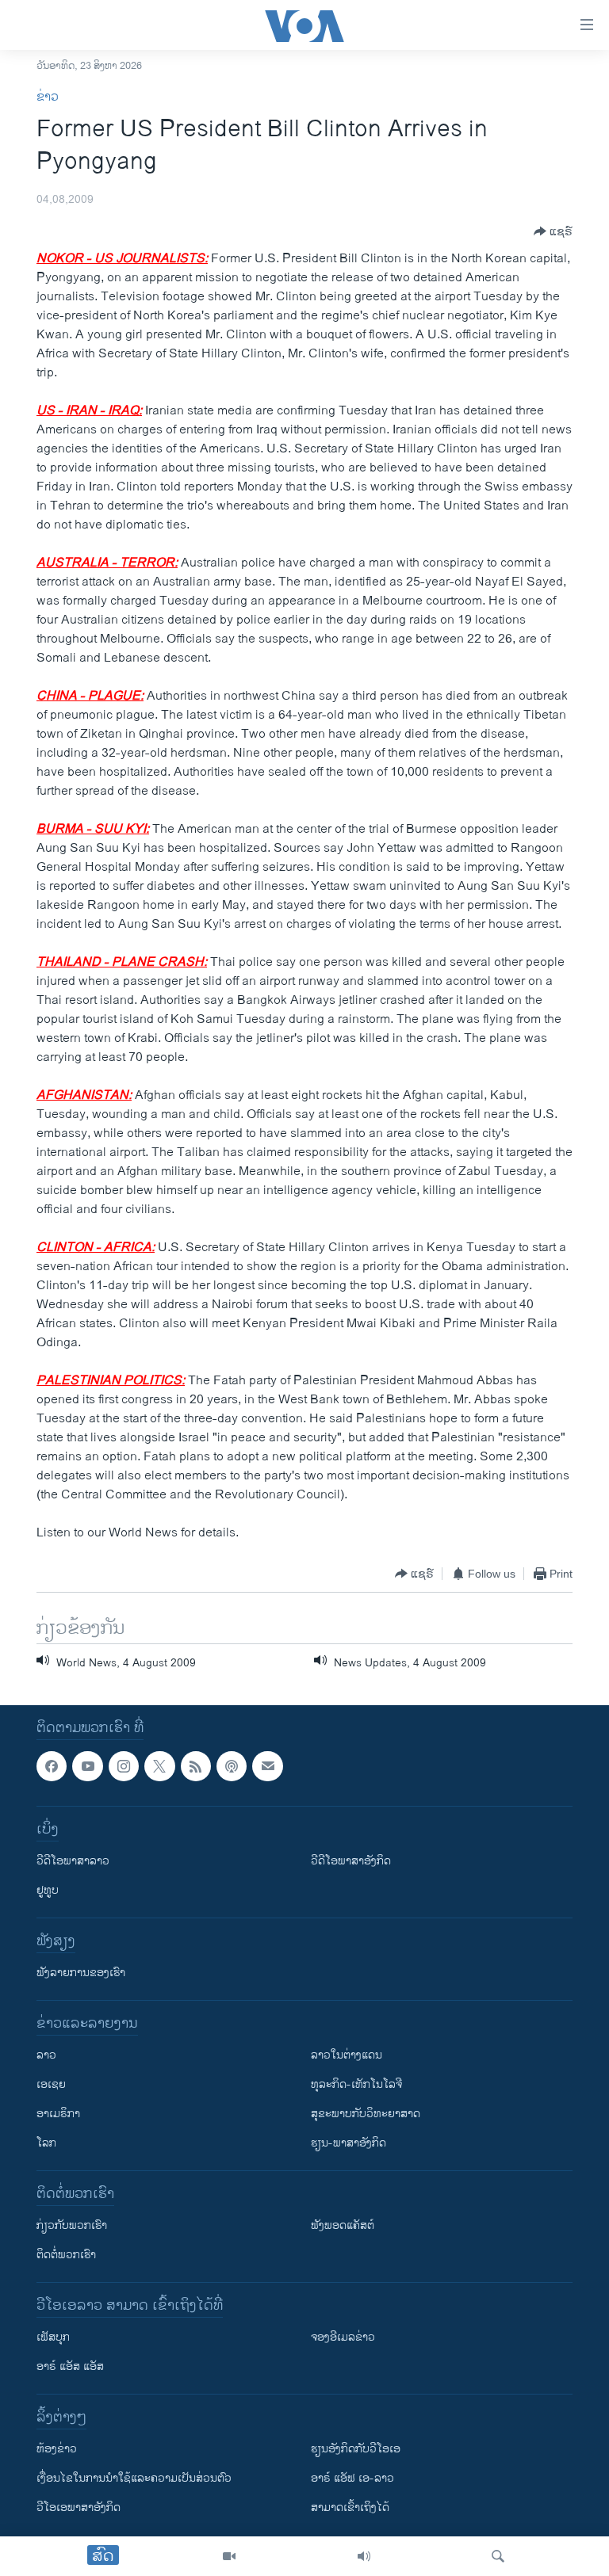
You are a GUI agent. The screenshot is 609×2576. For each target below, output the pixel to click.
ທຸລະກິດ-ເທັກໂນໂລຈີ (356, 2085)
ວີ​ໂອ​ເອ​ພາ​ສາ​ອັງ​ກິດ (79, 2508)
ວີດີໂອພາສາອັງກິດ (351, 1862)
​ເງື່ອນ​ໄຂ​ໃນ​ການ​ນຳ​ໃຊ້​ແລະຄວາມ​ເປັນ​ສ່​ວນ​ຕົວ (134, 2479)
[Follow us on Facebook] (52, 1766)
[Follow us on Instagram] (124, 1766)
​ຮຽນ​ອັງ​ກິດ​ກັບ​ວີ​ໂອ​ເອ (356, 2450)
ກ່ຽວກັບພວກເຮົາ (72, 2226)
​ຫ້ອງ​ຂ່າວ (57, 2450)
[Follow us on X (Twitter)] (159, 1766)
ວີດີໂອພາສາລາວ (73, 1862)
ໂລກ (46, 2144)
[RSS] (196, 1766)
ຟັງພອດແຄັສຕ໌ (343, 2226)
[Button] (553, 231)
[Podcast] (232, 1766)
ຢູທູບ (48, 1891)
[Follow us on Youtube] (87, 1766)
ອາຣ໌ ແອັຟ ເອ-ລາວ (352, 2479)
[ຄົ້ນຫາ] (498, 2556)
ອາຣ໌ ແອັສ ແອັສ (70, 2367)
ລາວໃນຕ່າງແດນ (347, 2056)
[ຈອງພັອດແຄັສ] (267, 1766)
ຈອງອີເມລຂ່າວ (343, 2338)
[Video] (229, 2556)
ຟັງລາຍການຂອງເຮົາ (81, 1973)
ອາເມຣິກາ (58, 2114)
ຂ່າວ (48, 97)
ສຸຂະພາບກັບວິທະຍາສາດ (366, 2114)
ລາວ (46, 2056)
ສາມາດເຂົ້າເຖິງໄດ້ (350, 2508)
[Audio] (364, 2556)
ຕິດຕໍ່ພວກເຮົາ (66, 2255)
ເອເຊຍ (51, 2085)
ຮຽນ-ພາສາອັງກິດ (349, 2144)
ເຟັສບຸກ (53, 2338)
